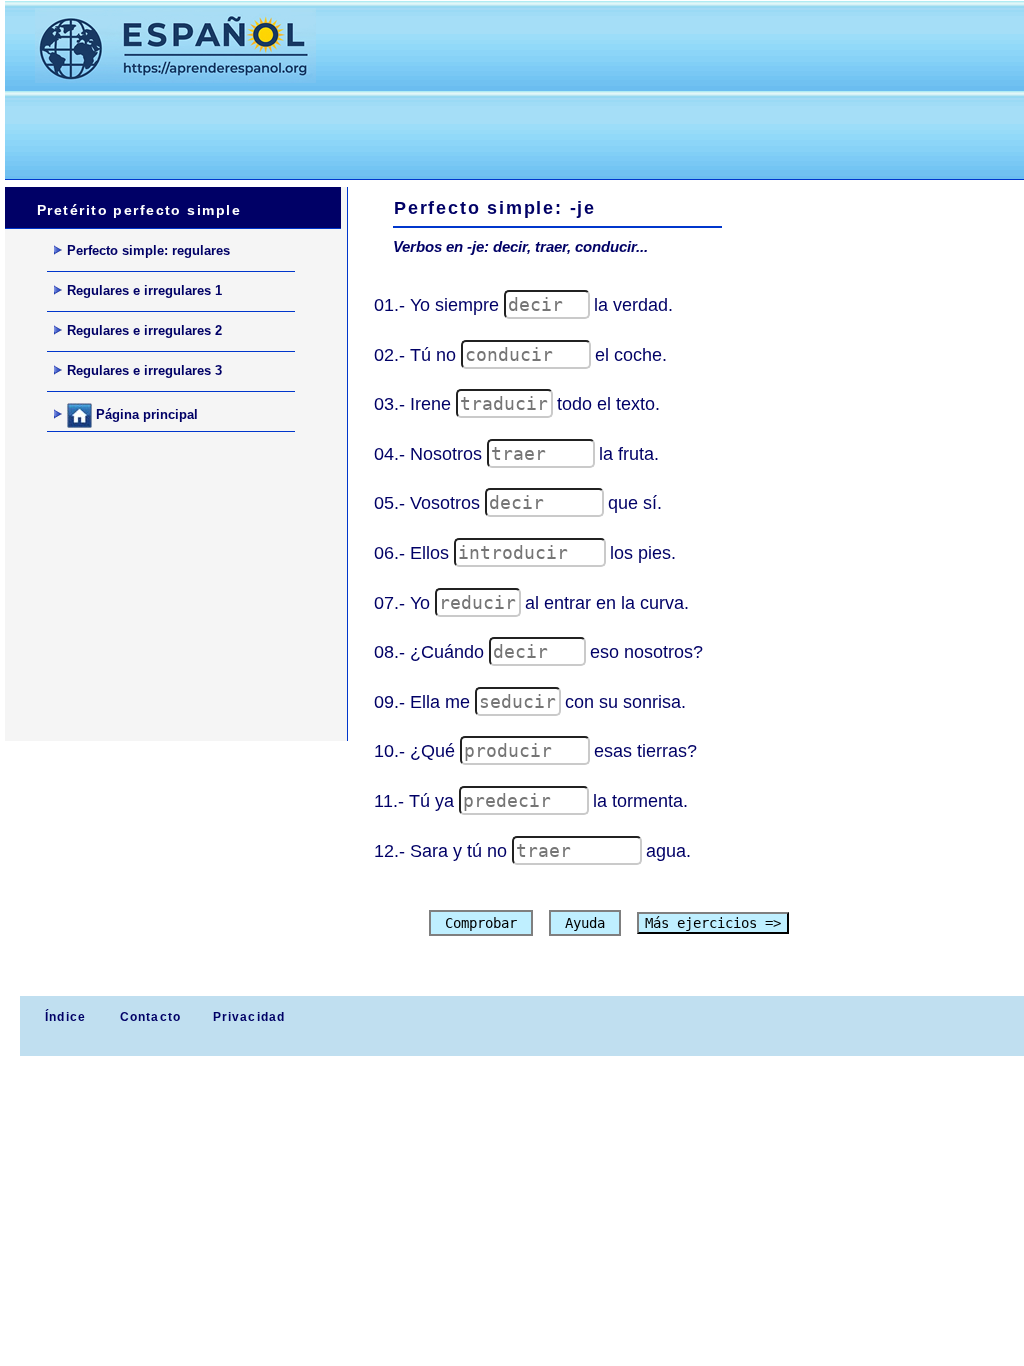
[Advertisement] (369, 131)
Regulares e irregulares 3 (144, 370)
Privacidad (249, 1017)
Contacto (151, 1017)
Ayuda (585, 923)
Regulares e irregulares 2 (144, 330)
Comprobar (481, 923)
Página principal (145, 414)
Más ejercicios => (713, 923)
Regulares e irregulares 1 (144, 290)
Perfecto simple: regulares (148, 250)
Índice (63, 1017)
